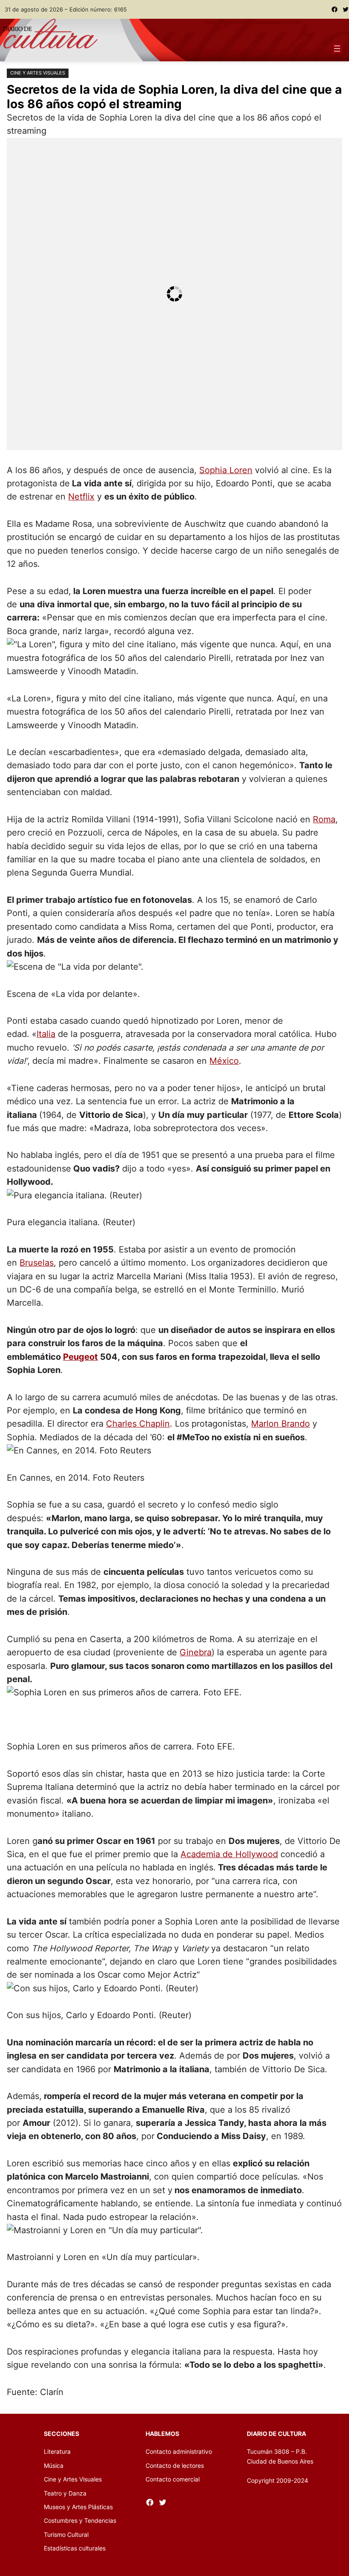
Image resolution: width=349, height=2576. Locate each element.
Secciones (62, 2434)
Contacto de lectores (175, 2465)
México (224, 1061)
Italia (46, 1034)
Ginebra (196, 1652)
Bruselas (37, 1263)
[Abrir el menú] (337, 49)
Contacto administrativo (179, 2451)
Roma (324, 819)
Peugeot (80, 1357)
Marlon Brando (280, 1424)
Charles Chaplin (138, 1424)
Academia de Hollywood (229, 1854)
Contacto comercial (173, 2479)
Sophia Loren (226, 470)
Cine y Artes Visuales (38, 73)
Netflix (81, 497)
